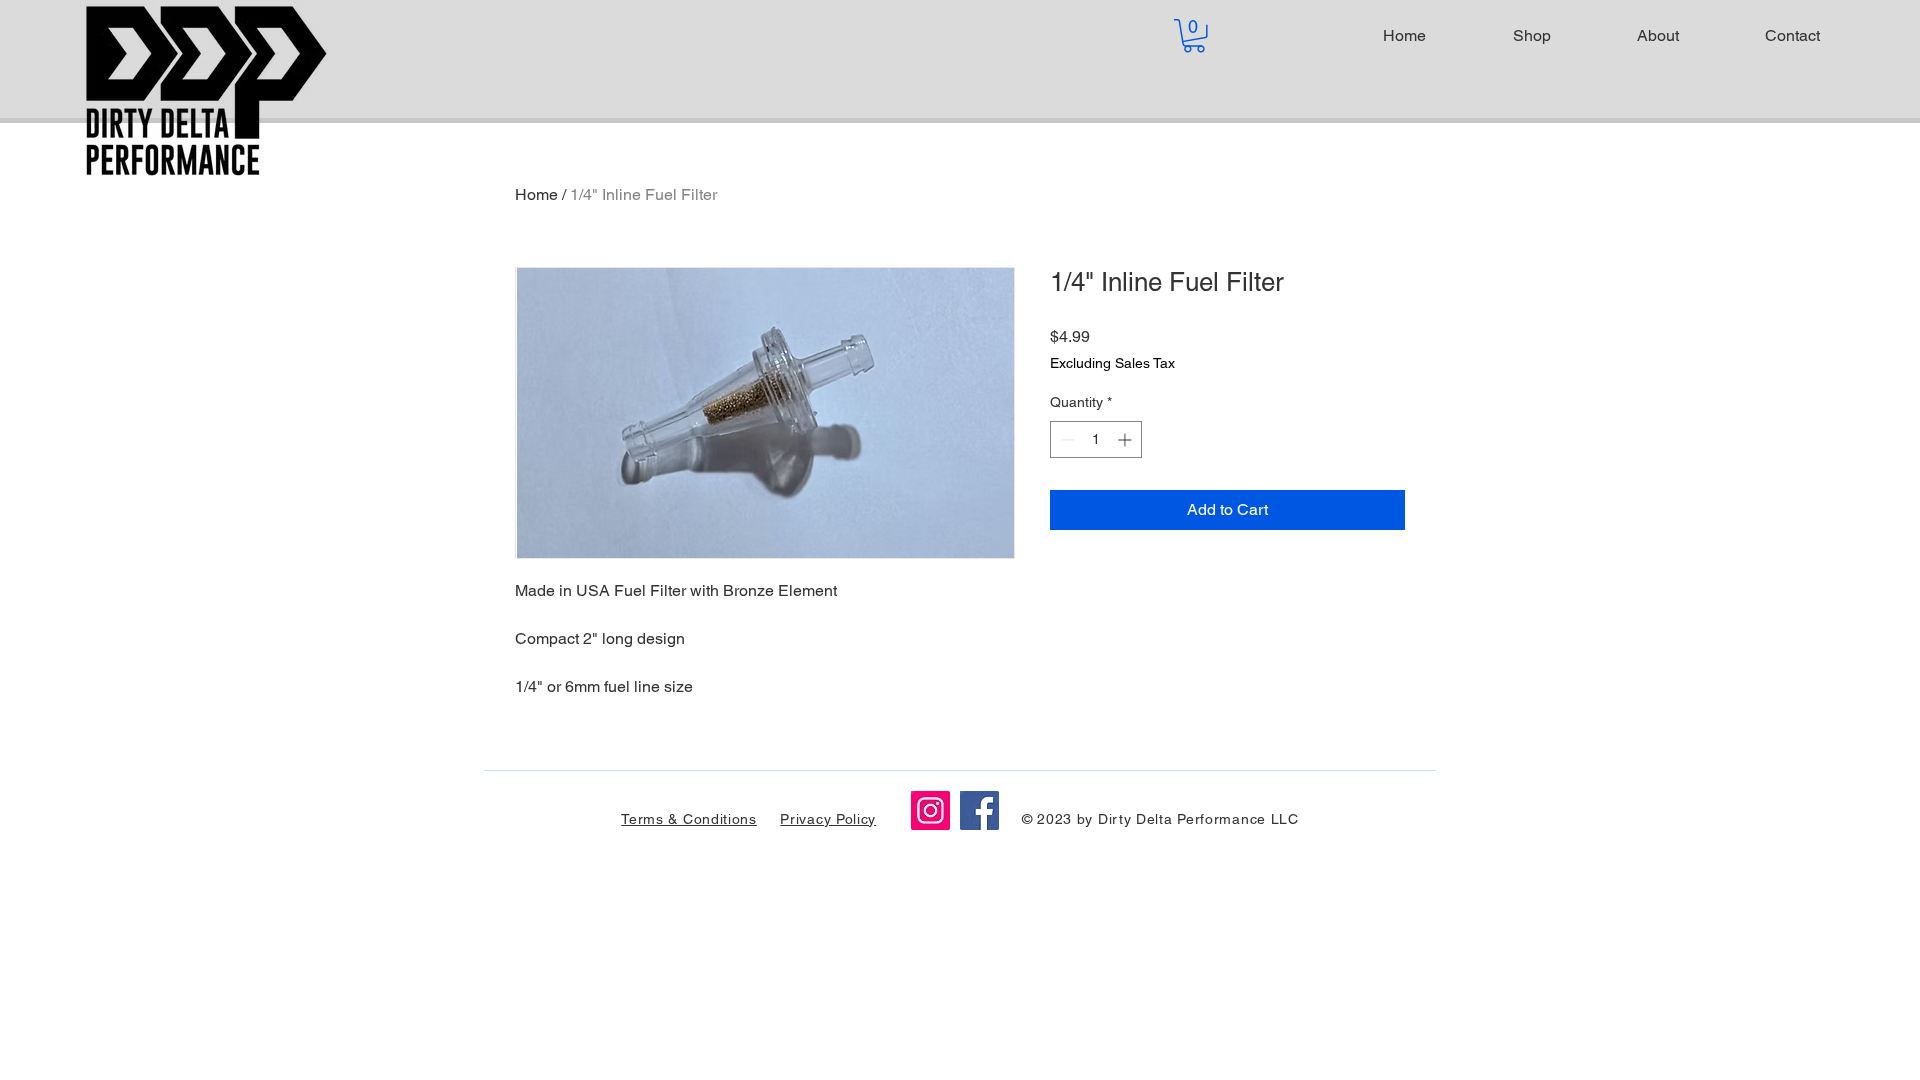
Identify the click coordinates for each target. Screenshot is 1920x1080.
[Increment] (1126, 439)
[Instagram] (930, 810)
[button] (1194, 36)
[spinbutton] (1096, 439)
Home (536, 194)
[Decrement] (1065, 439)
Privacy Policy (828, 819)
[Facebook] (979, 810)
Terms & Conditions (689, 819)
